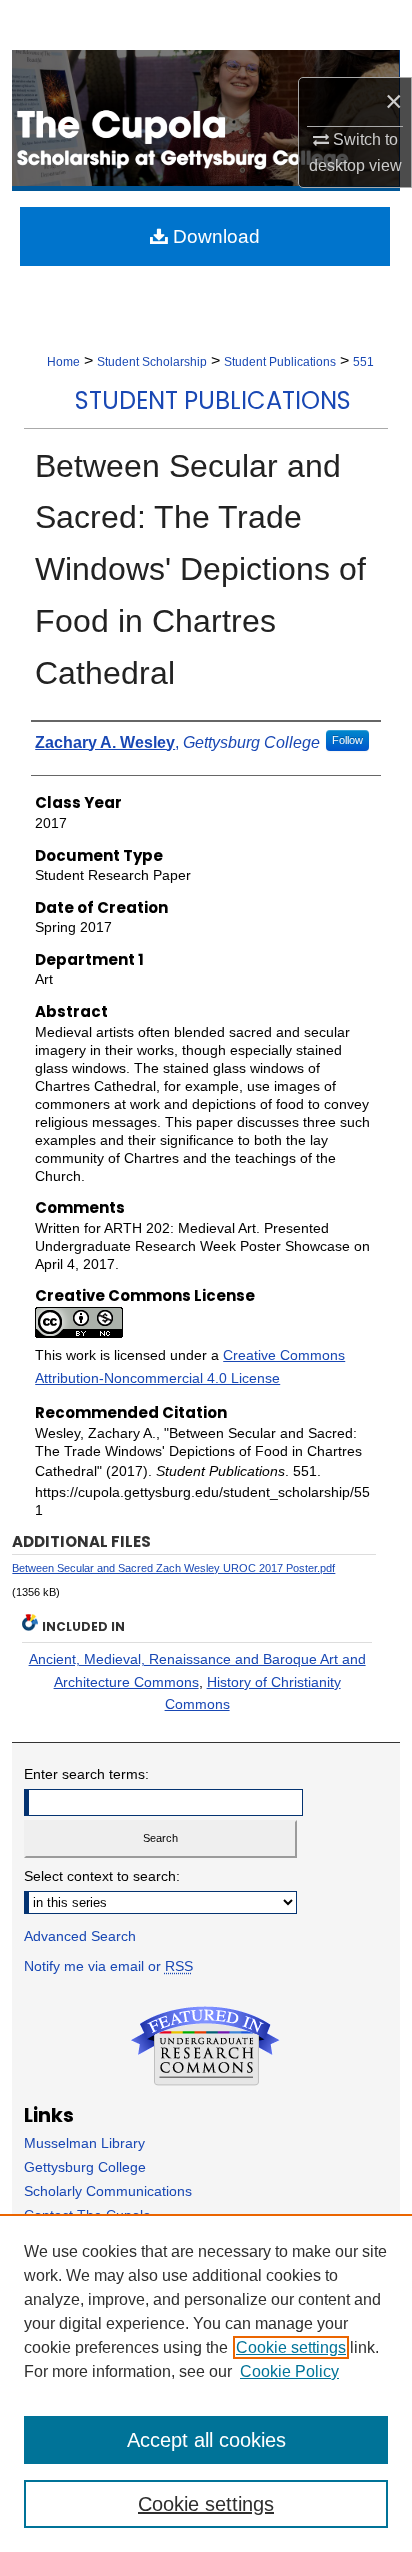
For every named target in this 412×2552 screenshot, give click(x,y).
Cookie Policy (289, 2371)
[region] (206, 2383)
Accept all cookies (206, 2440)
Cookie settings (291, 2347)
